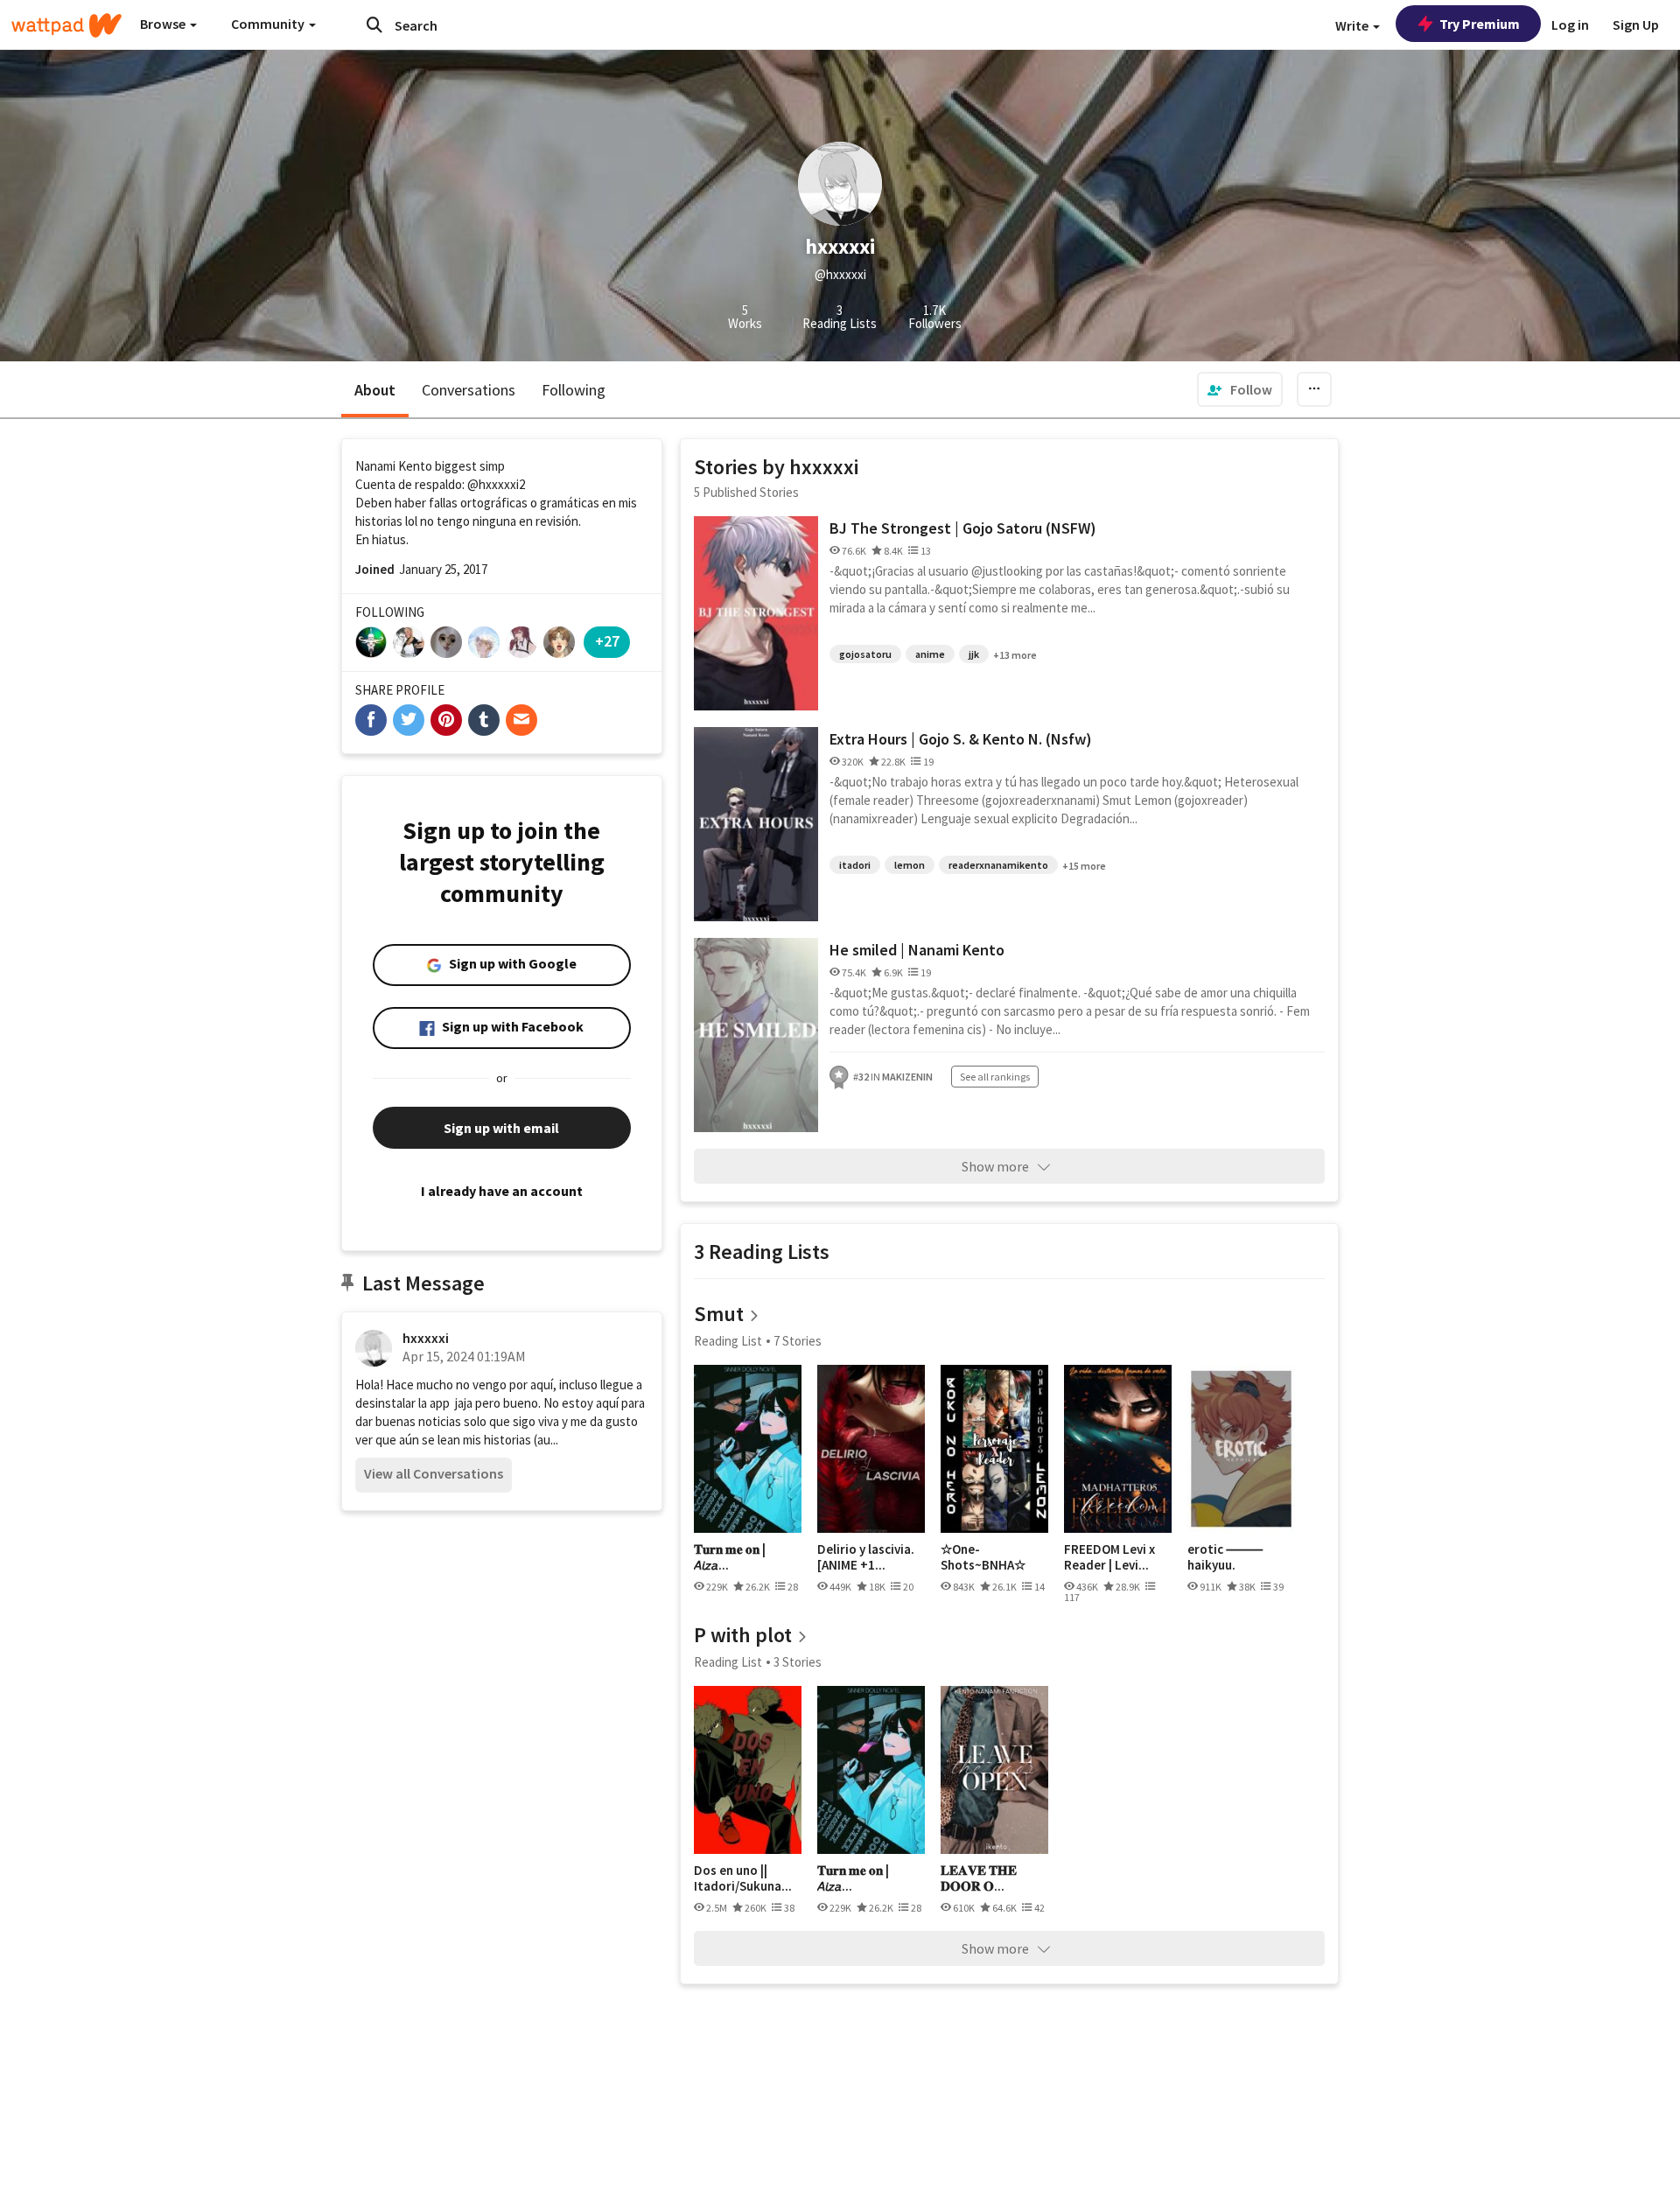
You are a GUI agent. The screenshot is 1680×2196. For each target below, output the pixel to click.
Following (574, 390)
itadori (855, 865)
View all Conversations (434, 1473)
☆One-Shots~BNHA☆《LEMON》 (983, 1557)
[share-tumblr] (484, 720)
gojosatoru (865, 654)
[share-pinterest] (446, 720)
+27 (607, 641)
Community (269, 24)
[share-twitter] (409, 720)
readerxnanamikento (998, 865)
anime (930, 654)
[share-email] (521, 720)
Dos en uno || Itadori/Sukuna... (743, 1878)
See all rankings (995, 1077)
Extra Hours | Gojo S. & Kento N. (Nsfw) (961, 739)
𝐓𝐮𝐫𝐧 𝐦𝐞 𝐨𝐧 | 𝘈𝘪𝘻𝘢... (730, 1557)
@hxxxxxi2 (496, 484)
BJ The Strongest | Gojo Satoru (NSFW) (963, 528)
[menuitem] (1240, 389)
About (375, 390)
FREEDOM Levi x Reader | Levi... (1109, 1557)
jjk (974, 654)
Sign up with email (501, 1128)
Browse (164, 24)
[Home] (66, 25)
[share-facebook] (371, 720)
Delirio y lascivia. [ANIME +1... (866, 1557)
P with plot (743, 1635)
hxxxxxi (426, 1338)
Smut (719, 1314)
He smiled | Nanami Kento (917, 950)
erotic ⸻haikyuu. (1225, 1557)
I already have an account (502, 1191)
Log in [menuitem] (1570, 24)
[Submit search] (374, 24)
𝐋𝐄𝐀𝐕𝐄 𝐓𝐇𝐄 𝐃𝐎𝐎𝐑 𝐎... (979, 1878)
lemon (910, 865)
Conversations (469, 390)
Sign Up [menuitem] (1636, 24)
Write (1353, 25)
